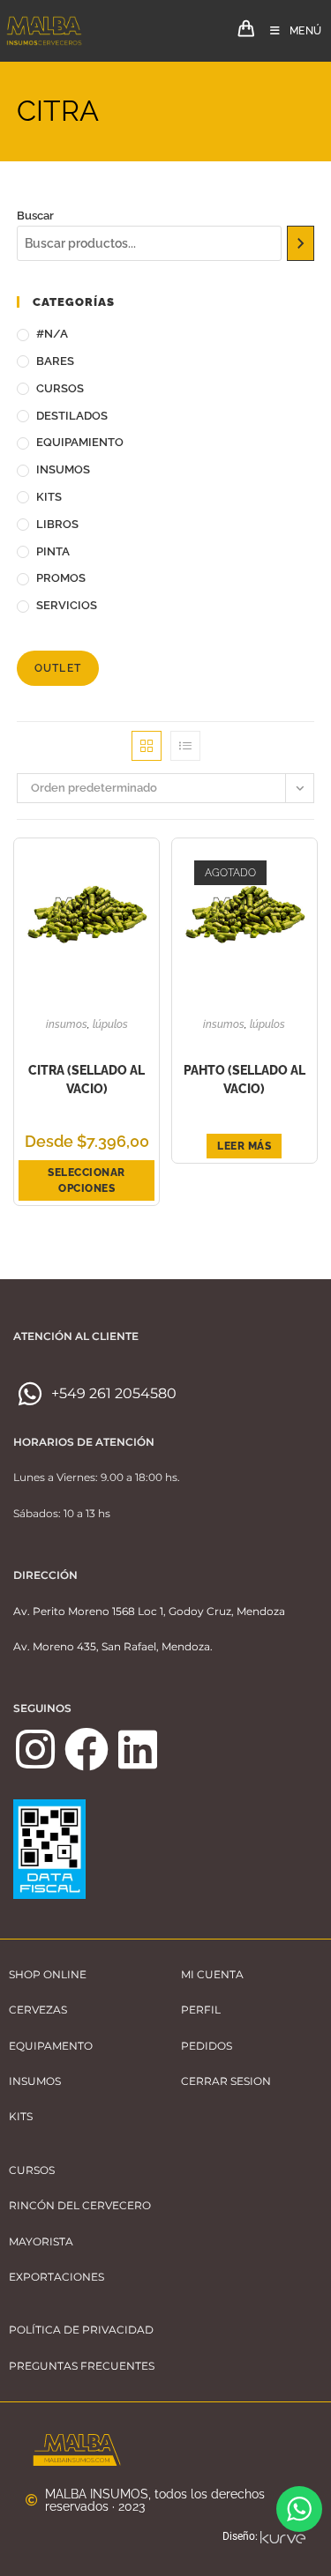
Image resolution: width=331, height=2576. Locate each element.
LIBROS (57, 524)
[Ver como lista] (185, 746)
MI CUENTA (212, 1974)
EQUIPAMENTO (51, 2046)
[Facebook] (87, 1749)
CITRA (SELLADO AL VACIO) (87, 1080)
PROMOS (61, 578)
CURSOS (60, 388)
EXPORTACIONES (56, 2277)
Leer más (244, 1146)
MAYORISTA (41, 2241)
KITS (49, 497)
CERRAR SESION (226, 2081)
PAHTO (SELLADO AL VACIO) (244, 1080)
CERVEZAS (38, 2010)
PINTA (53, 551)
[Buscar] (301, 243)
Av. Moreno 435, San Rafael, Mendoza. (113, 1646)
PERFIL (201, 2010)
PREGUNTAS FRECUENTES (82, 2366)
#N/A (52, 334)
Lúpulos (110, 1024)
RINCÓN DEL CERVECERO (80, 2205)
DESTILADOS (72, 416)
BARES (55, 361)
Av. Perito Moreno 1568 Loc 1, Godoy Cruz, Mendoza (149, 1611)
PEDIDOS (207, 2046)
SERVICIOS (67, 605)
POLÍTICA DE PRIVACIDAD (81, 2330)
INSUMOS (63, 469)
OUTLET (58, 668)
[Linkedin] (138, 1749)
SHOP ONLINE (48, 1974)
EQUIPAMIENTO (80, 442)
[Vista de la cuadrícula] (147, 746)
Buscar (35, 216)
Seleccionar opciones (87, 1180)
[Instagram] (35, 1749)
